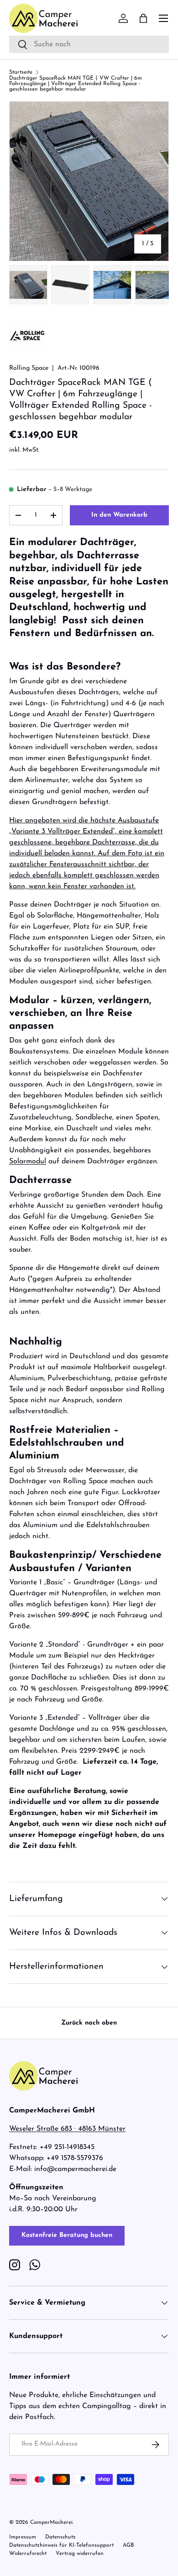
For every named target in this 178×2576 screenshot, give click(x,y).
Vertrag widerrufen (80, 2554)
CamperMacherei (51, 2522)
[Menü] (163, 18)
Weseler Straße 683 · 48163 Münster (67, 2129)
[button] (143, 18)
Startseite (21, 72)
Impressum (23, 2537)
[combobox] (89, 44)
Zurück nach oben (89, 2023)
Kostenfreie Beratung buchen (67, 2235)
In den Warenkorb (119, 515)
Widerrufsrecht (28, 2554)
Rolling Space (29, 368)
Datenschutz (60, 2537)
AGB (128, 2545)
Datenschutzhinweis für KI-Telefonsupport (61, 2545)
